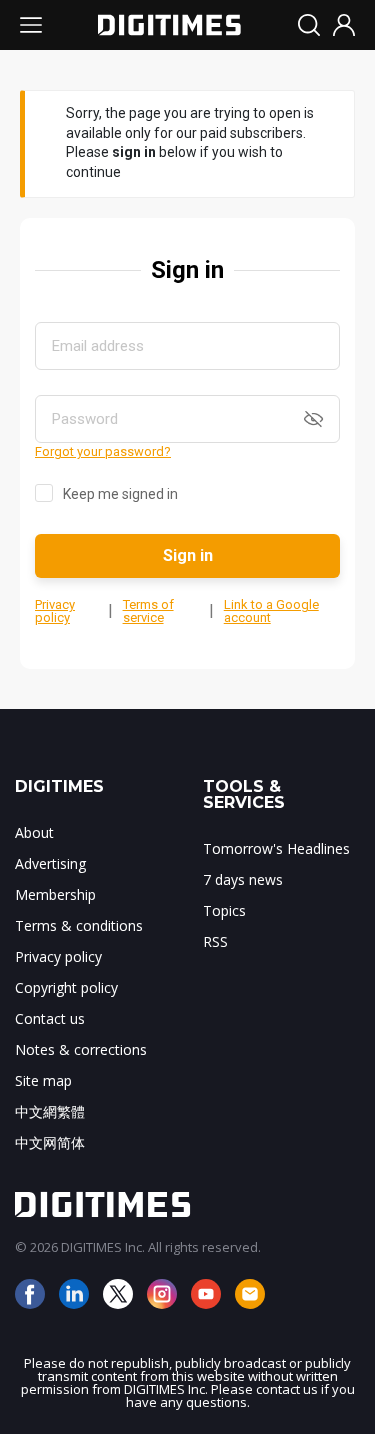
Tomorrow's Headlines (276, 848)
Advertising (50, 863)
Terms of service (148, 611)
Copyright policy (66, 987)
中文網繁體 (50, 1111)
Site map (43, 1080)
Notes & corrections (81, 1049)
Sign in (188, 555)
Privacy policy (55, 611)
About (34, 832)
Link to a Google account (271, 611)
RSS (215, 941)
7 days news (243, 879)
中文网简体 (50, 1142)
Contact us (50, 1018)
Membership (55, 894)
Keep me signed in (120, 494)
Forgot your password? (103, 451)
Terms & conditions (79, 925)
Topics (224, 910)
